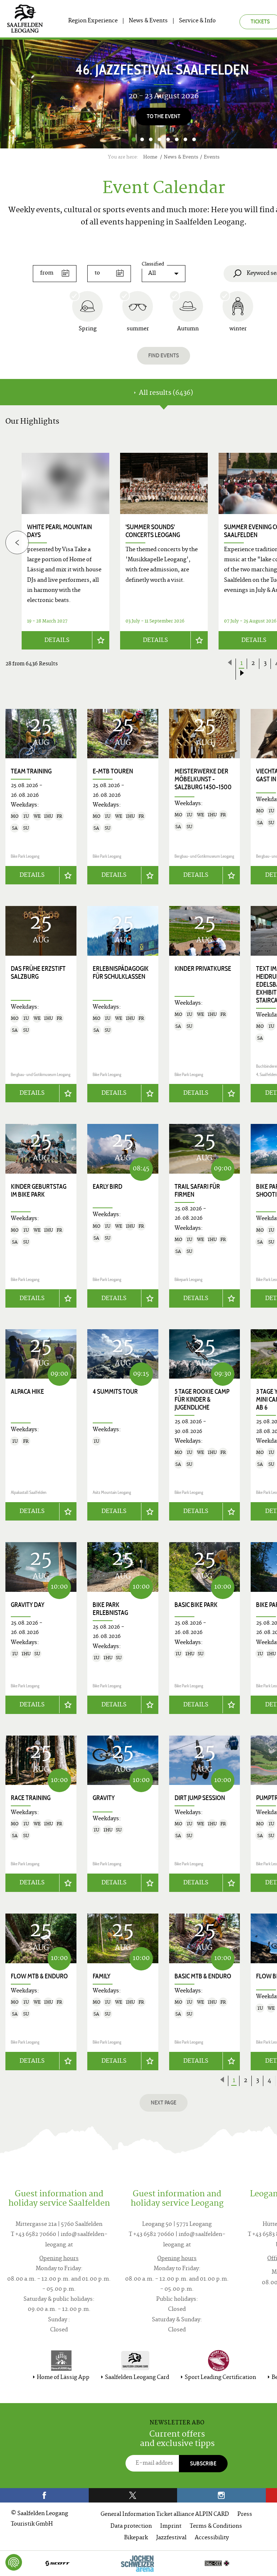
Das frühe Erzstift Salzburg (38, 973)
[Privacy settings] (14, 2562)
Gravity (104, 1798)
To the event (164, 116)
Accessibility (212, 2538)
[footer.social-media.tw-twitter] (133, 2495)
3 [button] (151, 139)
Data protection (131, 2526)
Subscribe (203, 2463)
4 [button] (159, 139)
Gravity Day (28, 1605)
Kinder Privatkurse (203, 969)
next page (164, 2102)
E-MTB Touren (113, 771)
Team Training (31, 771)
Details (57, 640)
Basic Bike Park (196, 1605)
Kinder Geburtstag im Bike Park (39, 1191)
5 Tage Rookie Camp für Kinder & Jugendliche (202, 1399)
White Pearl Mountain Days (60, 531)
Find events (164, 355)
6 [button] (177, 139)
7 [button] (185, 139)
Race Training (31, 1798)
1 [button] (134, 139)
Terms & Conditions (216, 2526)
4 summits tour (115, 1392)
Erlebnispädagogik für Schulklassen (121, 973)
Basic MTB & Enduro (203, 1976)
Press (245, 2515)
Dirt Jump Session (200, 1798)
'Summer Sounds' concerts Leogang (153, 531)
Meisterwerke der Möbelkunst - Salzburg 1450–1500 (203, 779)
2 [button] (142, 139)
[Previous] (17, 542)
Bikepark (136, 2538)
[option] (164, 551)
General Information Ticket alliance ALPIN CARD (165, 2515)
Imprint (171, 2526)
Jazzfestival (171, 2538)
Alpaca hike (27, 1392)
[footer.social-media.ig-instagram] (221, 2495)
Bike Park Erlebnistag (110, 1609)
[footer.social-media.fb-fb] (44, 2495)
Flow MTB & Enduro (39, 1976)
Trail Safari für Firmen (197, 1191)
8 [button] (194, 139)
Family (102, 1976)
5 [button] (168, 139)
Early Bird (107, 1187)
